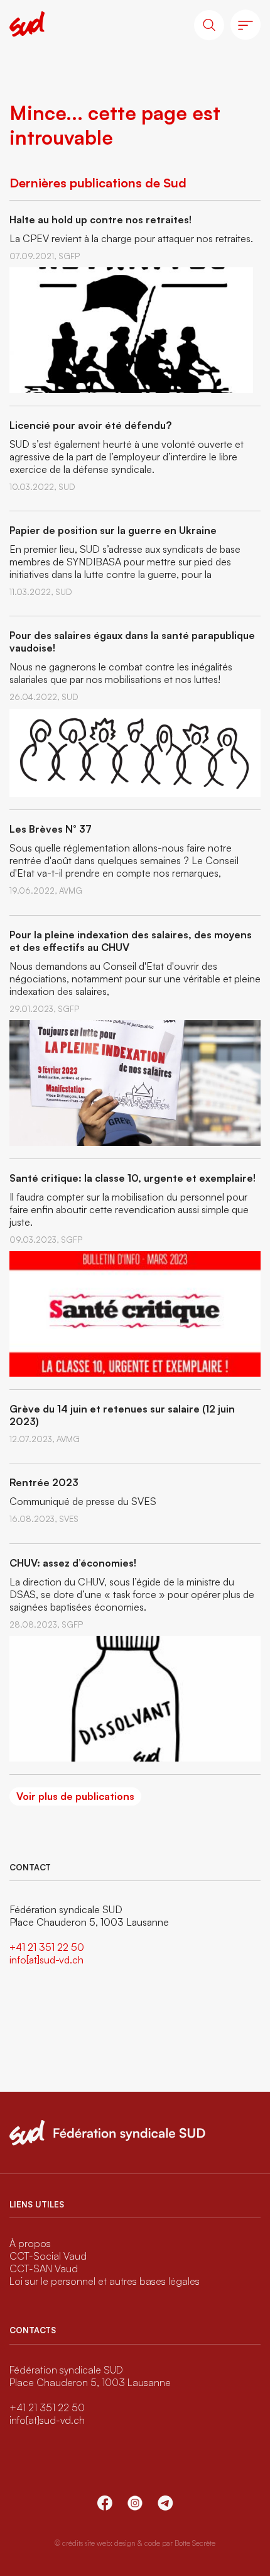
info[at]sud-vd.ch (46, 1960)
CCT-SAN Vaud (44, 2268)
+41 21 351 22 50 (47, 1947)
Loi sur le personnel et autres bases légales (105, 2281)
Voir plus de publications (75, 1796)
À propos (30, 2243)
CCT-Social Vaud (48, 2256)
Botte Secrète (195, 2543)
